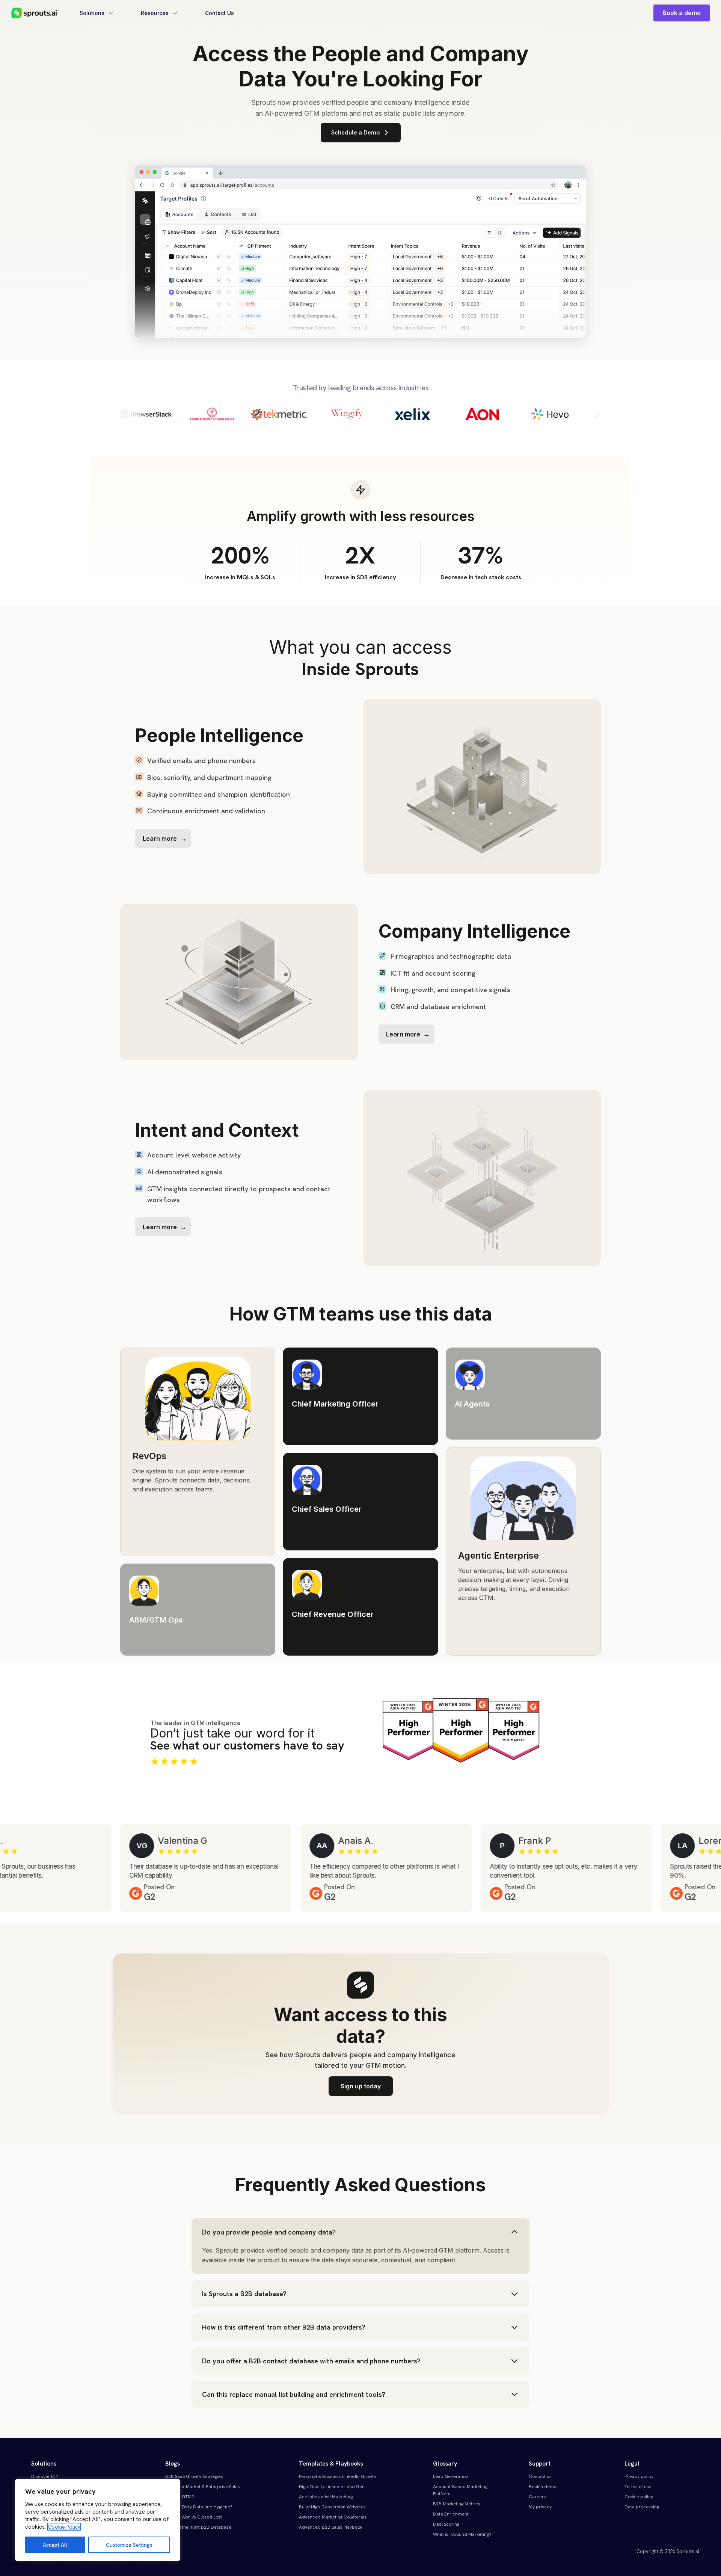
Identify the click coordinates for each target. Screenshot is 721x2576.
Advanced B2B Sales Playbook (331, 2527)
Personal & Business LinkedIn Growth (338, 2476)
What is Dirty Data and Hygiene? (199, 2507)
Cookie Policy (64, 2527)
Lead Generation (451, 2476)
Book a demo (682, 13)
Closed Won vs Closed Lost (194, 2517)
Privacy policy (639, 2476)
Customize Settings (129, 2545)
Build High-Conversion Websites (332, 2507)
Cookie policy (639, 2497)
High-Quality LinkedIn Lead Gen (332, 2487)
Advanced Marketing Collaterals (333, 2517)
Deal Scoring (446, 2524)
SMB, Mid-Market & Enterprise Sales (203, 2487)
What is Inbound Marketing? (462, 2534)
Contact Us (219, 13)
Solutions (92, 13)
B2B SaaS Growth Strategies (194, 2476)
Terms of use (638, 2487)
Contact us (540, 2476)
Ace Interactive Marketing (326, 2497)
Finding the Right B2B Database (198, 2527)
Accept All (55, 2545)
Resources (155, 13)
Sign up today (361, 2086)
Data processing (642, 2507)
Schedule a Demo (355, 132)
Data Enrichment (451, 2514)
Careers (537, 2497)
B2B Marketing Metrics (457, 2504)
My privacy (540, 2507)
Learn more (160, 839)
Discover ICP (44, 2476)
